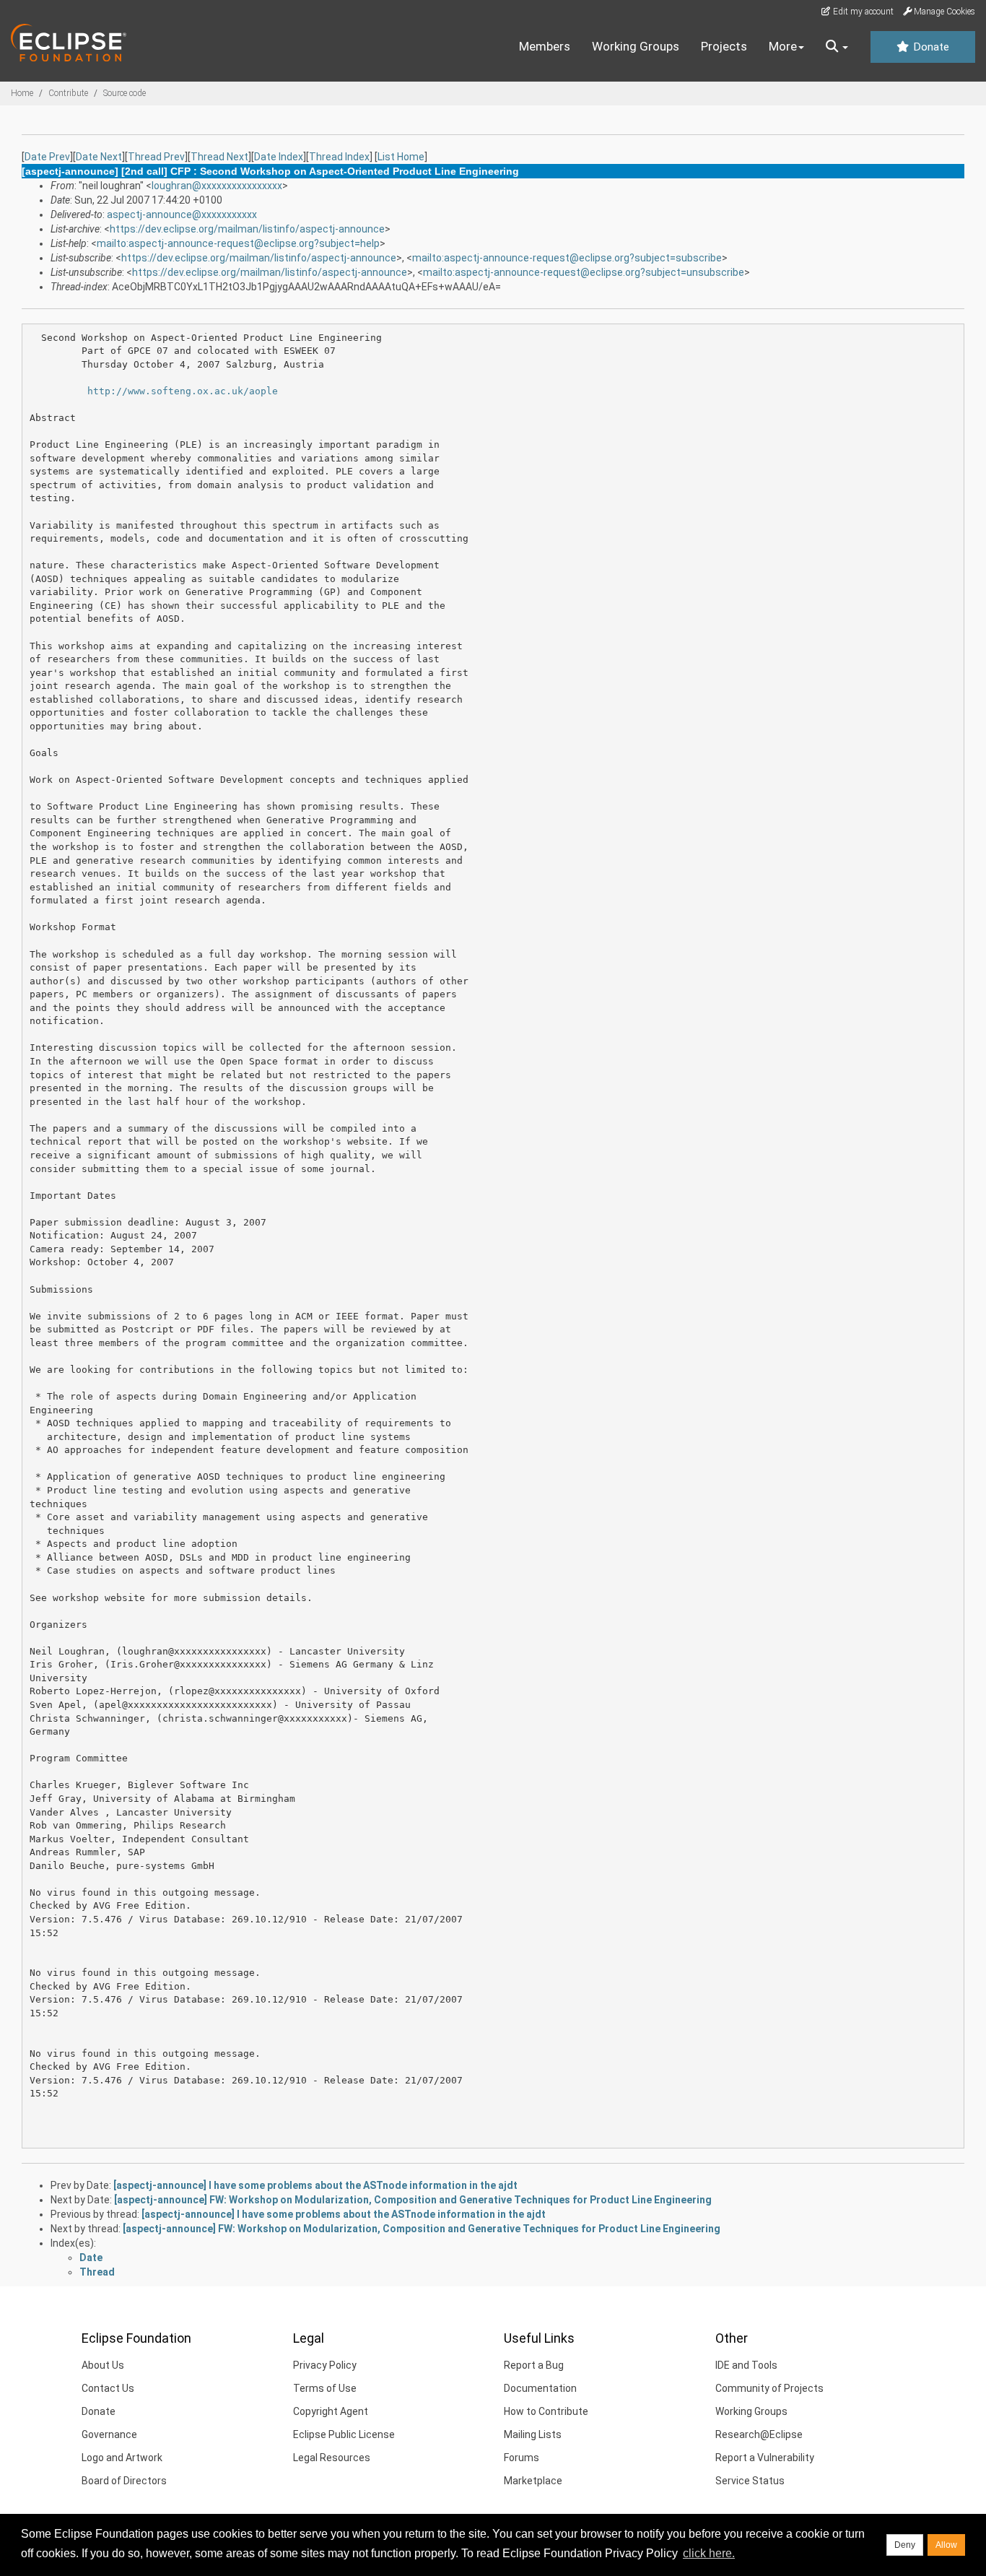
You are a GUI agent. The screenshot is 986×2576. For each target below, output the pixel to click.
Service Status (750, 2481)
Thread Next (219, 157)
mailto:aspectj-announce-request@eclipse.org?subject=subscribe (567, 258)
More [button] (783, 46)
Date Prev (47, 157)
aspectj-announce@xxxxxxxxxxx (182, 214)
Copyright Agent (331, 2411)
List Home (401, 157)
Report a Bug (534, 2365)
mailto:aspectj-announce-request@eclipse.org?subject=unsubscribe (584, 272)
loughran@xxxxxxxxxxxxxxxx (217, 186)
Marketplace (533, 2481)
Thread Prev (156, 157)
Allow (946, 2545)
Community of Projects (769, 2388)
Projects (724, 46)
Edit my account (862, 12)
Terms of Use (325, 2388)
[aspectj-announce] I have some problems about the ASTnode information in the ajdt (315, 2185)
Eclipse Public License (344, 2434)
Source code (125, 93)
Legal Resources (332, 2458)
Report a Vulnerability (765, 2458)
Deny (905, 2545)
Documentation (540, 2388)
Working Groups (636, 46)
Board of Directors (124, 2481)
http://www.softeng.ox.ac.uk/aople (183, 391)
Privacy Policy (325, 2365)
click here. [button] (709, 2553)
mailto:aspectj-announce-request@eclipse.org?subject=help (238, 243)
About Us (103, 2365)
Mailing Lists (533, 2434)
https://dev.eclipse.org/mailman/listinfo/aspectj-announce (247, 229)
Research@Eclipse (759, 2434)
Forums (522, 2458)
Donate (930, 47)
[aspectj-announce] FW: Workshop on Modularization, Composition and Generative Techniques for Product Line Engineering (413, 2200)
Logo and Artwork (122, 2458)
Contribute (68, 93)
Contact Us (108, 2388)
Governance (109, 2434)
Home (22, 93)
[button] (837, 47)
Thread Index (339, 157)
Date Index (279, 157)
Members (545, 46)
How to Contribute (546, 2411)
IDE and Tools (746, 2365)
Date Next (99, 157)
